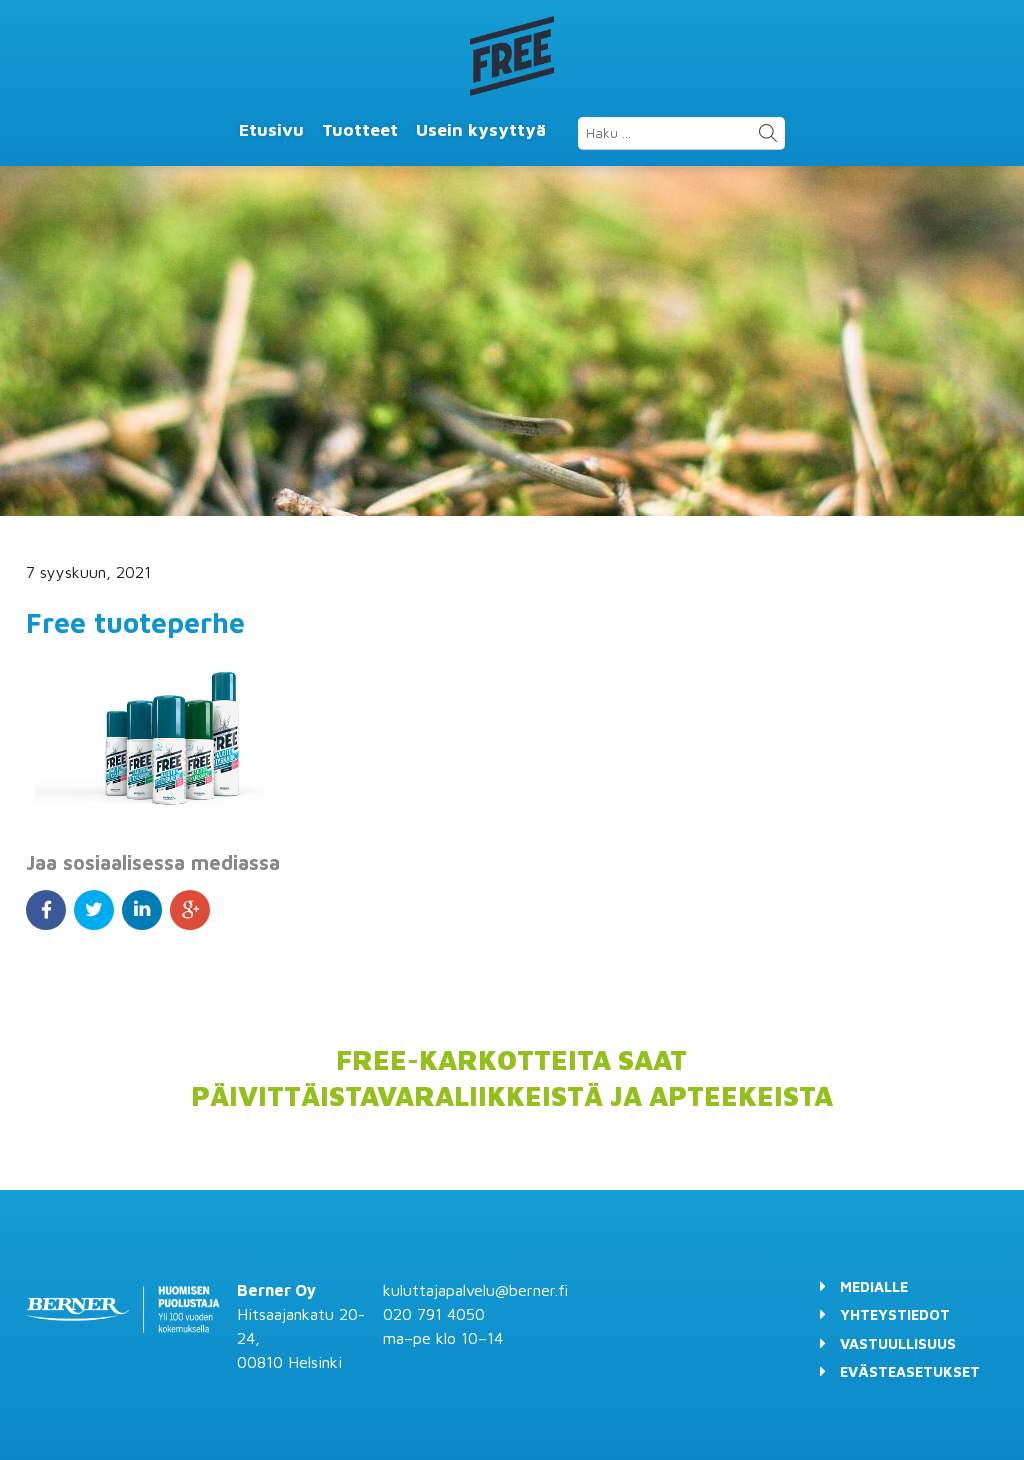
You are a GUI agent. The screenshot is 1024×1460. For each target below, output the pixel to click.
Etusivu (271, 129)
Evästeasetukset (910, 1371)
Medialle (874, 1286)
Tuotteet (360, 129)
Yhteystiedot (895, 1314)
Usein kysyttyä (481, 129)
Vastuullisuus (898, 1343)
